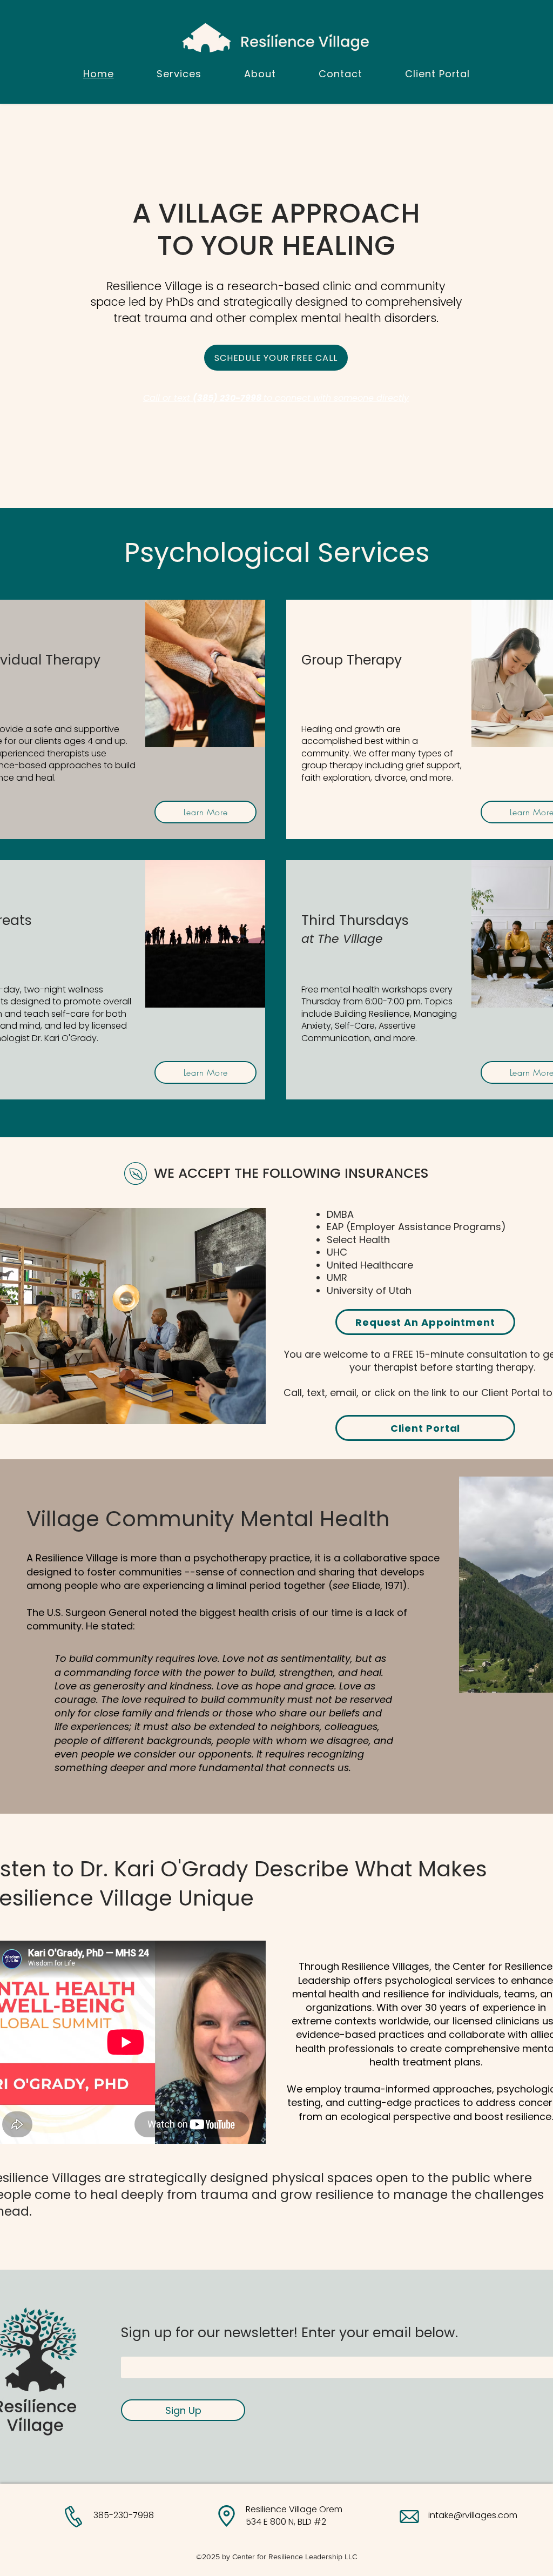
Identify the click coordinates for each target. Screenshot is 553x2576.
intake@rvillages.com (473, 2515)
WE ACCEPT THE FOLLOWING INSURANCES (291, 1173)
